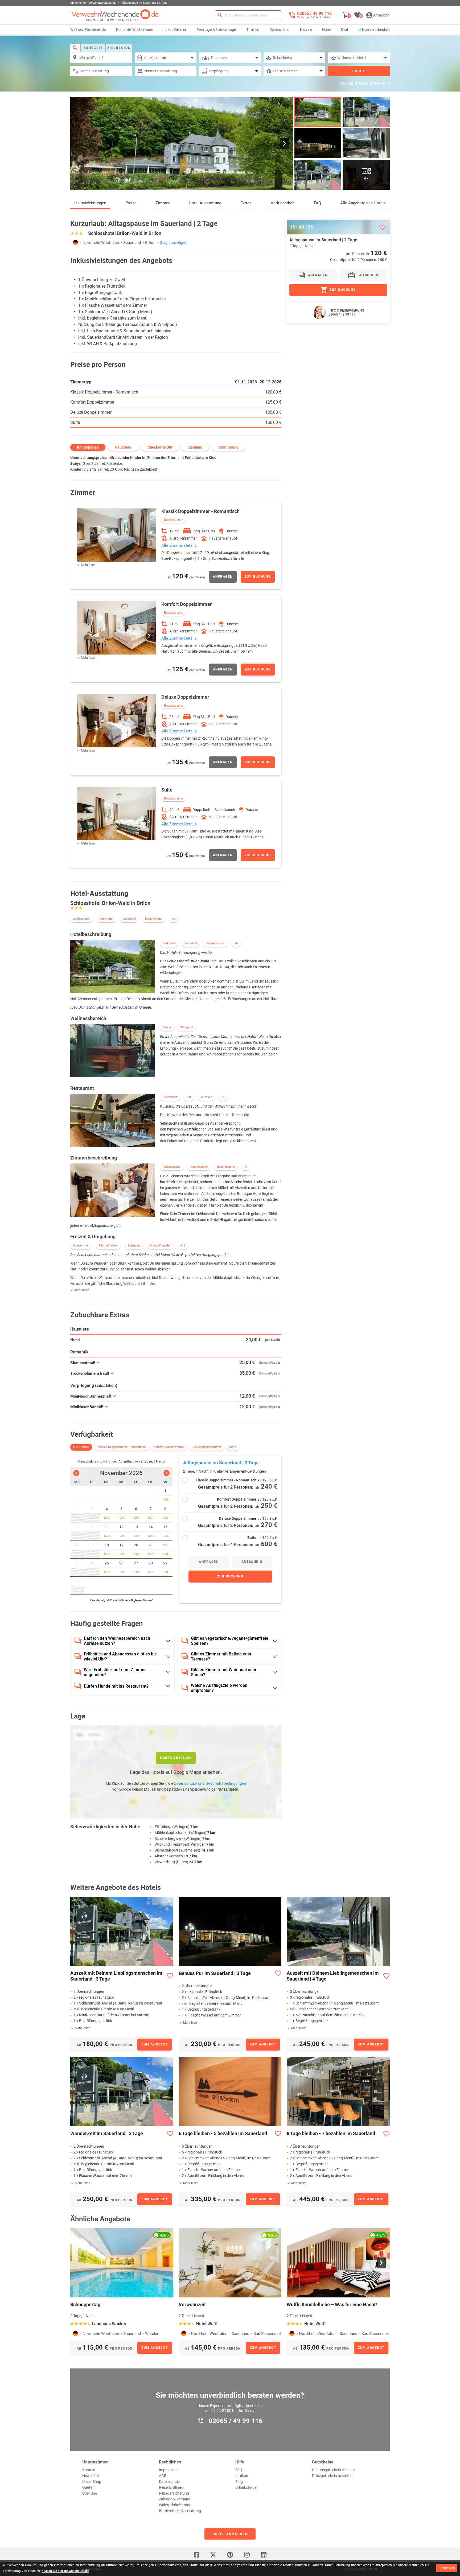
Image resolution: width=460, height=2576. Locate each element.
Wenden (152, 2334)
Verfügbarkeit (283, 203)
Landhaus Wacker (109, 2324)
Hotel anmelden (230, 2534)
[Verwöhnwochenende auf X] (213, 2555)
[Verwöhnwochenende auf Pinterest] (230, 2555)
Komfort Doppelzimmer (92, 402)
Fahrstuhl (191, 943)
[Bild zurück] (79, 144)
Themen (253, 30)
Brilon (150, 243)
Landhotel (129, 919)
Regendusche (174, 520)
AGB (163, 2476)
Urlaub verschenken (374, 30)
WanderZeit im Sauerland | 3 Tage (107, 2133)
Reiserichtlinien (171, 2487)
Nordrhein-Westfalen (101, 243)
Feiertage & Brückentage (216, 30)
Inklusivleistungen (90, 203)
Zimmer (163, 203)
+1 (223, 1097)
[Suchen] (220, 15)
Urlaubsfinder (247, 2487)
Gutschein (252, 1562)
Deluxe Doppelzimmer (91, 412)
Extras (246, 203)
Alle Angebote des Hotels (363, 203)
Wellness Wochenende (88, 30)
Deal (344, 30)
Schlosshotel (82, 919)
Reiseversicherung (174, 2493)
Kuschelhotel (154, 919)
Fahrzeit (93, 48)
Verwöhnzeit (192, 2304)
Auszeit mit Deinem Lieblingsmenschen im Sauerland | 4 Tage (333, 1976)
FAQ (317, 203)
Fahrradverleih (216, 943)
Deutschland (280, 30)
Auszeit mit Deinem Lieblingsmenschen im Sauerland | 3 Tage (116, 1976)
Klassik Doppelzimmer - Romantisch (104, 392)
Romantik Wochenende (135, 30)
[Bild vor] (285, 144)
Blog (239, 2482)
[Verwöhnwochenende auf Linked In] (264, 2555)
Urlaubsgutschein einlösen (334, 2470)
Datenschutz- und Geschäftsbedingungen (210, 1783)
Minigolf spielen (161, 1246)
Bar (189, 1097)
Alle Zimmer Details (179, 545)
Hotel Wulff (207, 2324)
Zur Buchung (258, 577)
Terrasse (206, 1097)
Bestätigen (447, 2568)
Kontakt (89, 2470)
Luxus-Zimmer (175, 30)
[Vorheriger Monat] (76, 1473)
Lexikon (242, 2476)
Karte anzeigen (176, 1758)
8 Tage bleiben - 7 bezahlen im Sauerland (331, 2133)
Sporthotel (106, 919)
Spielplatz (134, 1246)
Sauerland (132, 243)
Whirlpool (186, 1027)
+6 (236, 943)
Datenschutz (169, 2482)
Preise (131, 203)
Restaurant (170, 1097)
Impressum (168, 2470)
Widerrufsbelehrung (175, 2505)
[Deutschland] (76, 243)
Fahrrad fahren (108, 1246)
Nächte (306, 30)
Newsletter (91, 2476)
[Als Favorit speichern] (382, 227)
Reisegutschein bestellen (332, 2476)
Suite (75, 422)
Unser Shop (92, 2482)
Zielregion (119, 48)
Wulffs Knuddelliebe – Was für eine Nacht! (332, 2304)
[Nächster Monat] (167, 1473)
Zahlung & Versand (175, 2499)
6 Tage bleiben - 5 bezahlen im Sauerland (223, 2133)
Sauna (167, 1027)
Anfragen (223, 577)
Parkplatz (169, 943)
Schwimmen (81, 1246)
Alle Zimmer (81, 1447)
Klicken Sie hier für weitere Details (65, 2571)
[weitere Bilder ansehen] (318, 143)
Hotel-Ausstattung (205, 203)
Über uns (90, 2493)
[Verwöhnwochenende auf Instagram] (247, 2555)
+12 (183, 1246)
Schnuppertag (85, 2304)
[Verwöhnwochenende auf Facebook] (196, 2555)
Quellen (88, 2487)
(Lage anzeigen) (174, 243)
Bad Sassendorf (267, 2334)
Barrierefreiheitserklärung (180, 2511)
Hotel (326, 30)
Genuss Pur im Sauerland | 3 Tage (215, 1973)
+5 (173, 919)
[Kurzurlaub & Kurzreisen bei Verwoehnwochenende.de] (115, 15)
